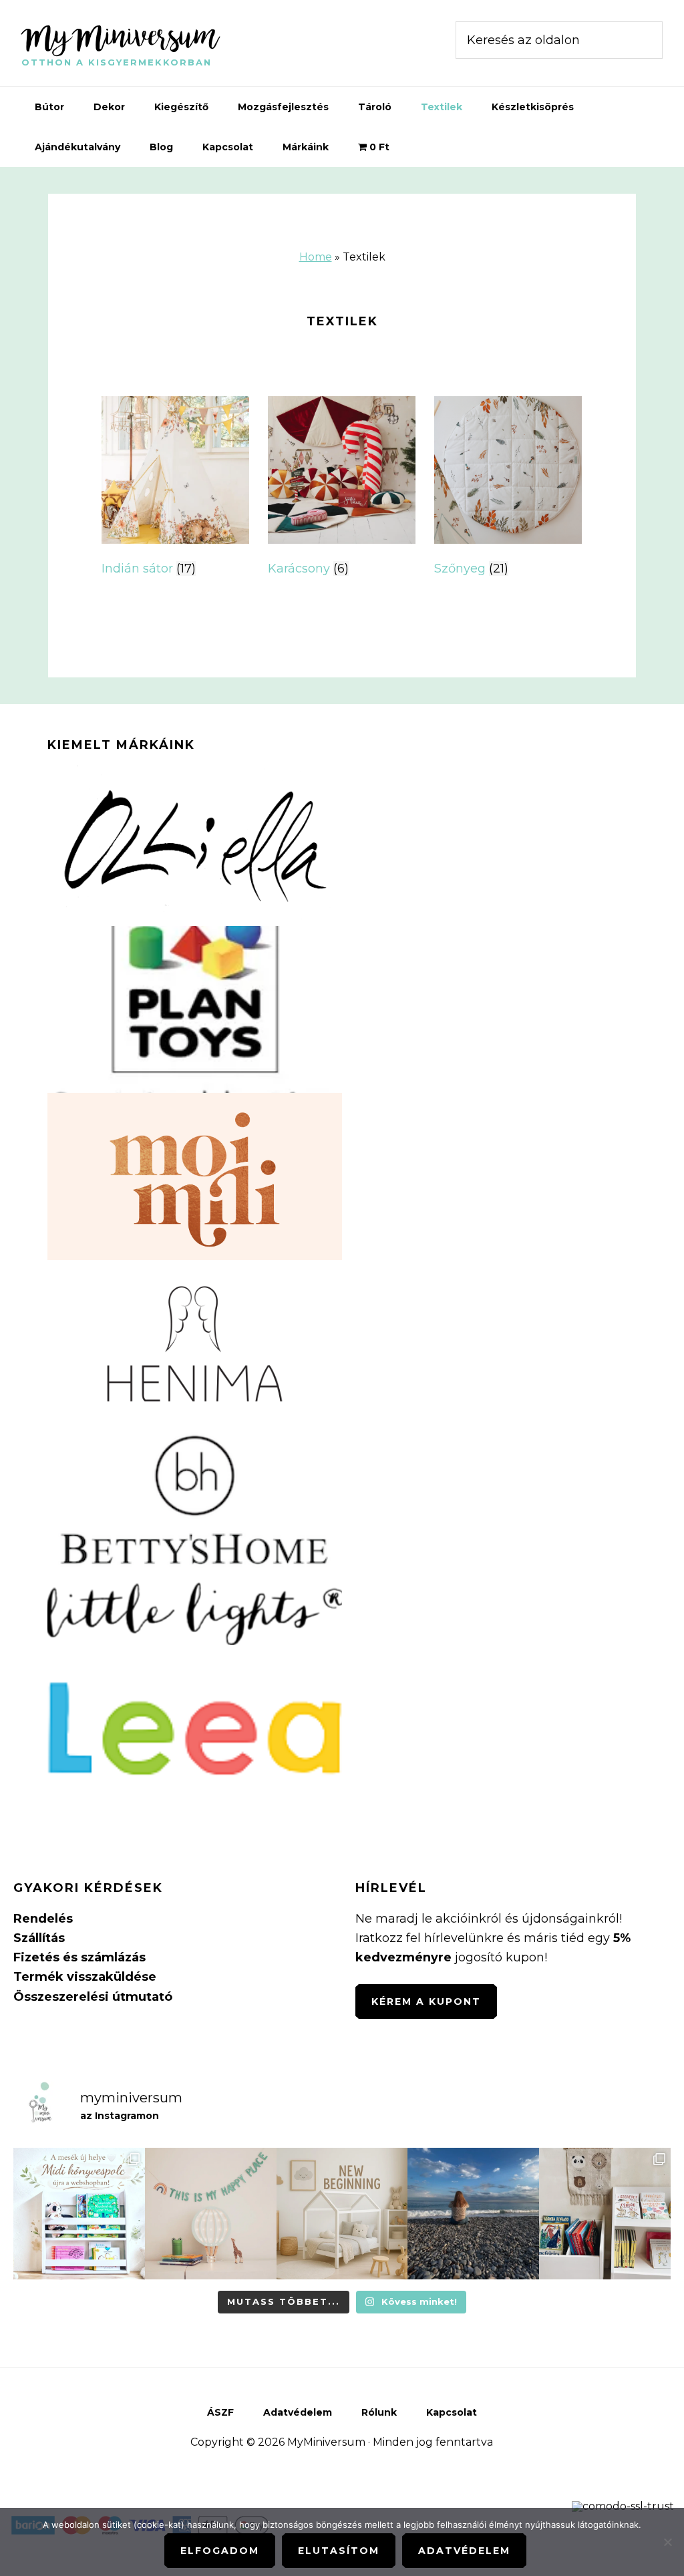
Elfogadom (220, 2551)
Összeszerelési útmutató (93, 1997)
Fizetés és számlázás (79, 1957)
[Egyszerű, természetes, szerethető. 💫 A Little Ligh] (211, 2214)
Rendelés (43, 1919)
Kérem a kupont (426, 2001)
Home (316, 257)
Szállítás (39, 1938)
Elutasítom (339, 2551)
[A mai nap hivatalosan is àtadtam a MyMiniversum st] (473, 2214)
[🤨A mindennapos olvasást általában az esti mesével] (605, 2214)
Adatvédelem (464, 2551)
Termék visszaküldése (85, 1977)
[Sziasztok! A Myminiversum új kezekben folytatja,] (342, 2214)
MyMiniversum (120, 36)
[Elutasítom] (667, 2542)
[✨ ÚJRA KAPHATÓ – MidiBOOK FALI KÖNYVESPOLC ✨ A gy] (79, 2214)
